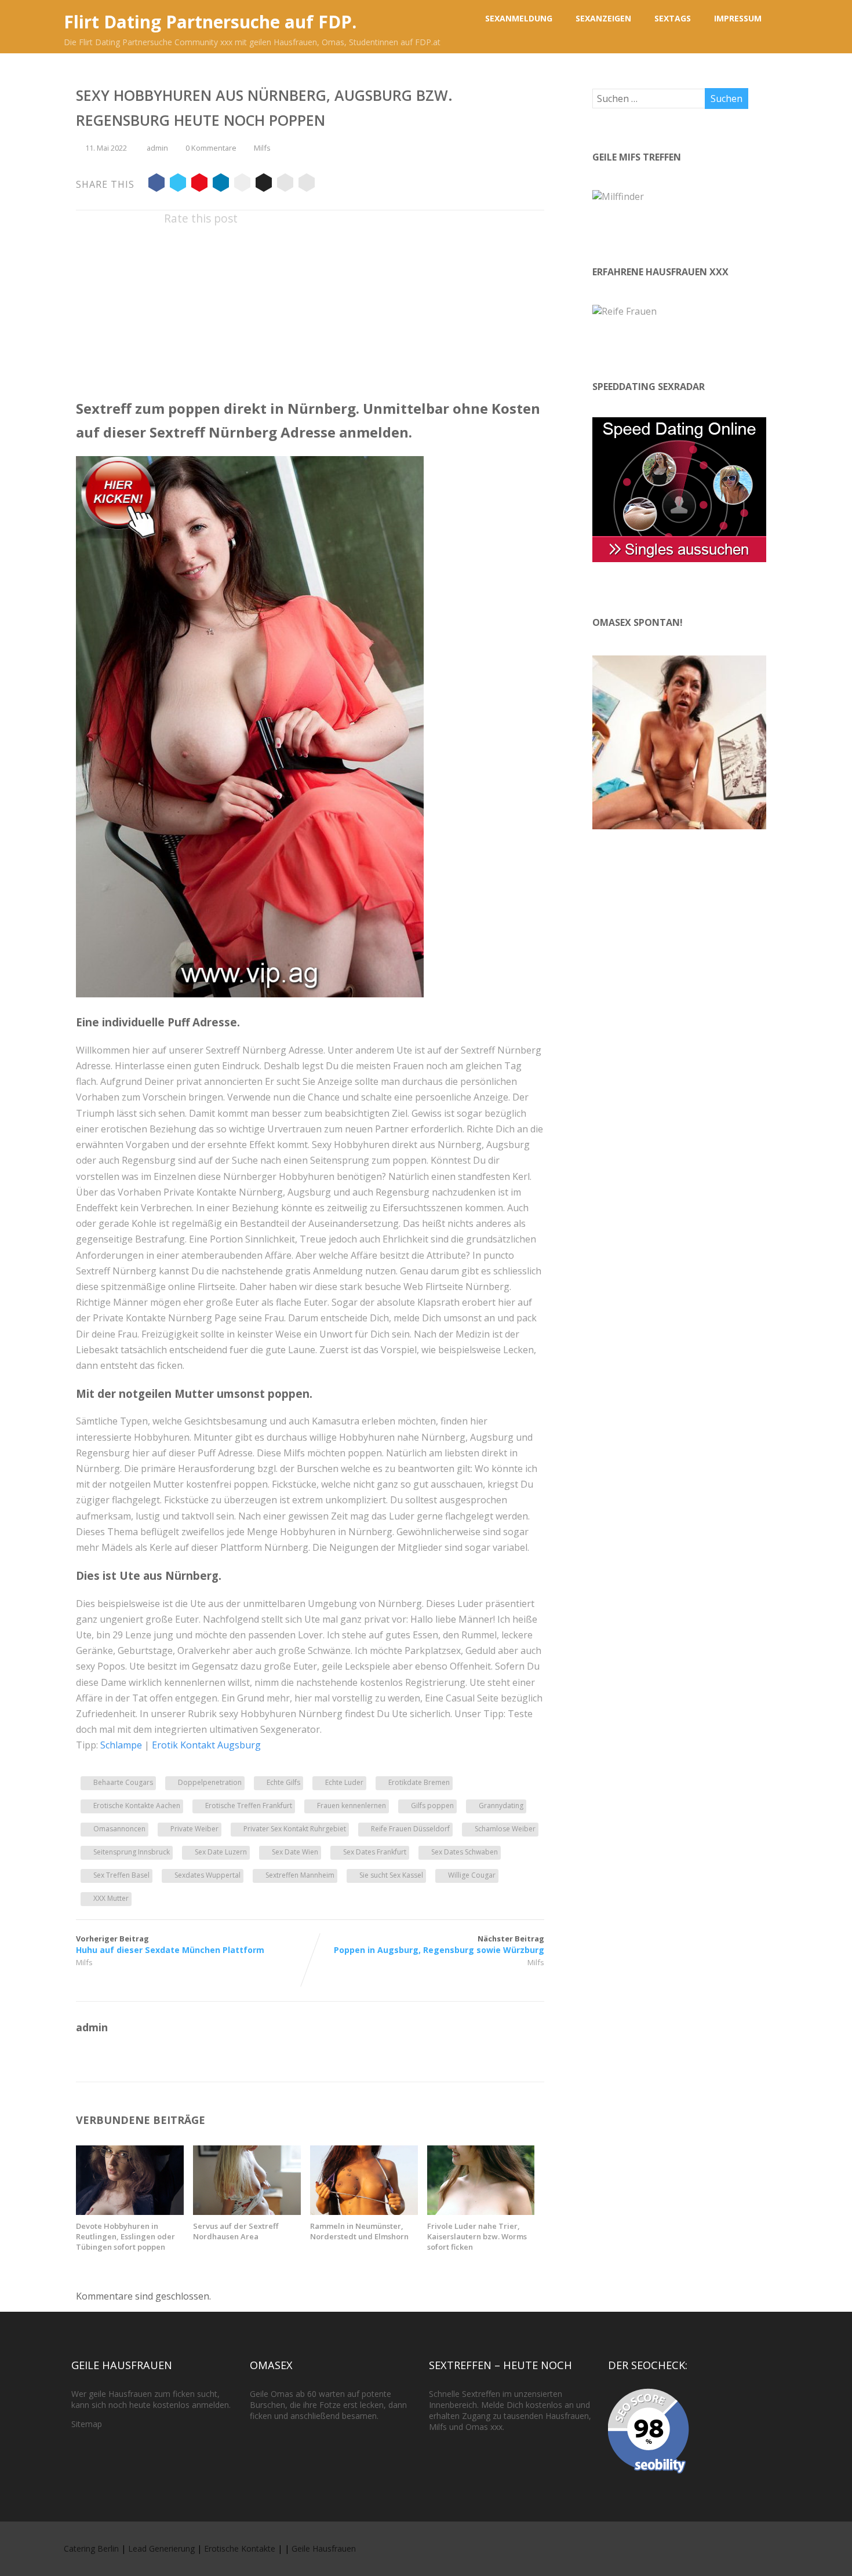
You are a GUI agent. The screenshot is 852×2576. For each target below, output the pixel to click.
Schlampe (121, 1745)
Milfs (262, 148)
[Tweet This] (178, 184)
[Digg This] (264, 184)
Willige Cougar (472, 1875)
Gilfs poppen (432, 1806)
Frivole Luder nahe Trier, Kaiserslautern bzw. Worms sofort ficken (477, 2236)
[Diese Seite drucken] (307, 184)
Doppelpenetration (210, 1782)
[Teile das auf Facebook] (156, 184)
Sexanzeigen (603, 18)
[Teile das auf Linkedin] (221, 184)
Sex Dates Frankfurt (375, 1852)
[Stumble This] (242, 184)
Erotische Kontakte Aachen (137, 1806)
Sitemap (87, 2424)
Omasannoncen (119, 1829)
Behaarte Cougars (123, 1782)
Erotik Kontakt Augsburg (206, 1745)
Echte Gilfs (283, 1782)
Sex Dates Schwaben (465, 1852)
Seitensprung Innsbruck (132, 1852)
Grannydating (501, 1806)
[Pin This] (199, 184)
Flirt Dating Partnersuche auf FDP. (210, 22)
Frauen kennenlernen (352, 1806)
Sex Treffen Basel (121, 1875)
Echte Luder (344, 1782)
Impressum (738, 18)
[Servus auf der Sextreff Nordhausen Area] (247, 2211)
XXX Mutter (111, 1898)
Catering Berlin (91, 2548)
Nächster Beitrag (439, 1944)
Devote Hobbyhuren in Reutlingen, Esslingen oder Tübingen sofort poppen (125, 2236)
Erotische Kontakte (240, 2548)
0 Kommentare (211, 148)
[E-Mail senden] (285, 184)
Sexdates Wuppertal (207, 1875)
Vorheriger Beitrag (170, 1944)
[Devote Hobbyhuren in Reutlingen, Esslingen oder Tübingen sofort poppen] (130, 2211)
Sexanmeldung (519, 18)
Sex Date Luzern (221, 1852)
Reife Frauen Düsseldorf (410, 1829)
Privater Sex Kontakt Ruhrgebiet (295, 1829)
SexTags (673, 18)
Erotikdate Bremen (419, 1782)
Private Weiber (194, 1829)
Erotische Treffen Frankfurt (249, 1806)
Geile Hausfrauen (324, 2548)
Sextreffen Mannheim (300, 1875)
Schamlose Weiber (505, 1829)
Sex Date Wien (295, 1852)
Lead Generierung (161, 2548)
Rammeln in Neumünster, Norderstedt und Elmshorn (359, 2231)
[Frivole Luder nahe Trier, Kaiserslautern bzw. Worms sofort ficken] (481, 2211)
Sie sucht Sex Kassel (391, 1875)
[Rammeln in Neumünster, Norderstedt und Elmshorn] (364, 2211)
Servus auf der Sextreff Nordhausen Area (236, 2231)
